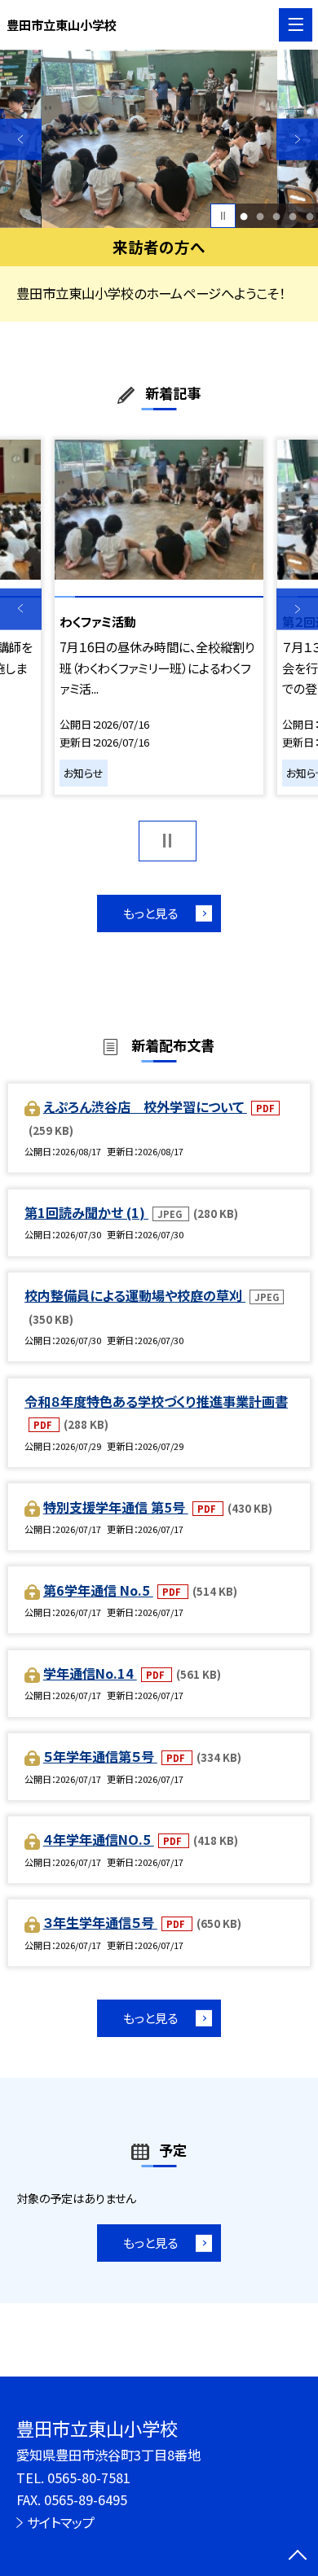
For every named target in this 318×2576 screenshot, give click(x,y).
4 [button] (293, 216)
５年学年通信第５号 (100, 1756)
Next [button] (297, 140)
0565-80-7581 (89, 2477)
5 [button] (309, 216)
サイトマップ (61, 2522)
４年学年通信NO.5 (99, 1839)
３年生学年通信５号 (100, 1922)
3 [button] (277, 216)
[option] (159, 139)
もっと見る (150, 913)
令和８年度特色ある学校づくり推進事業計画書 (156, 1401)
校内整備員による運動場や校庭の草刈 (135, 1295)
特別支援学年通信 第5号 (116, 1507)
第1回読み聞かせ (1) (86, 1212)
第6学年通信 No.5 (98, 1590)
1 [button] (244, 216)
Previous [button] (21, 140)
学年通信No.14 (90, 1673)
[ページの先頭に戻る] (298, 2556)
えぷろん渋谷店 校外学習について (145, 1106)
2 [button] (261, 216)
